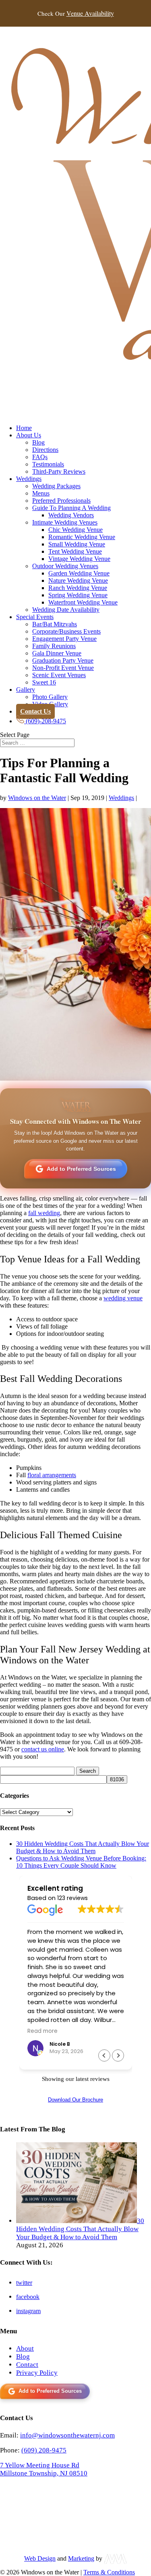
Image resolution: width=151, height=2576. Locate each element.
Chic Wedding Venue (75, 530)
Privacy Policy (37, 2373)
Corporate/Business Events (66, 631)
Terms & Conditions (109, 2572)
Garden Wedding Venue (79, 573)
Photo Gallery (50, 697)
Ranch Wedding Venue (78, 588)
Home (24, 428)
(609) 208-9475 (44, 2450)
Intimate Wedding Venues (65, 522)
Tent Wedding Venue (75, 551)
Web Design (40, 2558)
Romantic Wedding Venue (82, 537)
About (25, 2348)
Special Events (35, 617)
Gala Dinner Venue (57, 653)
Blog (38, 442)
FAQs (40, 457)
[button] (118, 2055)
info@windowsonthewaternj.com (67, 2435)
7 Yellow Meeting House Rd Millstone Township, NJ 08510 (44, 2469)
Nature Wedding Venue (78, 580)
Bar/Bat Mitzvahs (55, 624)
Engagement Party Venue (64, 639)
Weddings (29, 479)
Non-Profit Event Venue (63, 668)
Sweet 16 (44, 682)
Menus (41, 493)
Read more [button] (42, 2031)
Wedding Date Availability (66, 610)
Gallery (26, 690)
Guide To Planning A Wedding (71, 508)
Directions (45, 450)
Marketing (81, 2558)
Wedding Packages (56, 486)
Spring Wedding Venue (78, 595)
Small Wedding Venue (77, 544)
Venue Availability (90, 13)
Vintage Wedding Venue (79, 559)
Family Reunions (54, 646)
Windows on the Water (37, 798)
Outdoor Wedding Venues (65, 566)
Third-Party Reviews (59, 471)
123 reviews (72, 1898)
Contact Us (35, 711)
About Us (29, 435)
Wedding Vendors (71, 515)
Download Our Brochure (75, 2100)
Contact (27, 2365)
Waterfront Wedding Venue (83, 602)
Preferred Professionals (61, 501)
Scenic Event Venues (59, 675)
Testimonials (48, 464)
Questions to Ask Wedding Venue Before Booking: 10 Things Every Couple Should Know (81, 1862)
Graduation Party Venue (63, 660)
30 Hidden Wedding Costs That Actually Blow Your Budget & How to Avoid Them (83, 1847)
